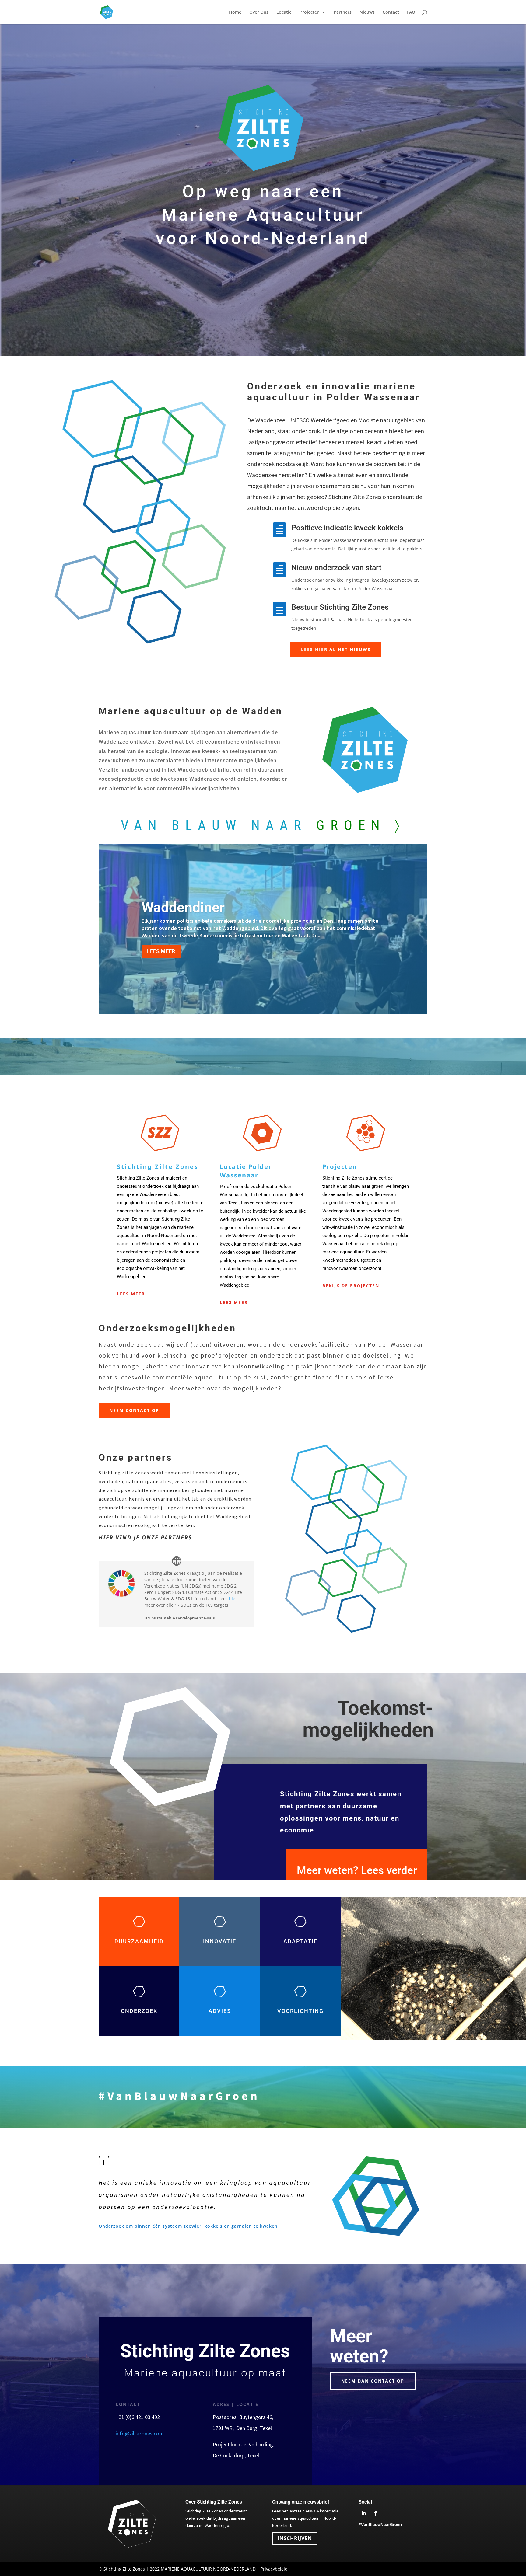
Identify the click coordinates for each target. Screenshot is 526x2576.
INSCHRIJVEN (295, 2538)
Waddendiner (183, 907)
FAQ (411, 12)
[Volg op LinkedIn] (363, 2513)
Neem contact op (134, 1410)
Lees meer (131, 1294)
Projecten (310, 12)
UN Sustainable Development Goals (179, 1618)
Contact (391, 12)
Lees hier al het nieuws (336, 649)
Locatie (284, 12)
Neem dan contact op (373, 2381)
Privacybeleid (274, 2569)
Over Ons (259, 12)
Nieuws (367, 12)
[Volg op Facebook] (376, 2513)
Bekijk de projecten (351, 1286)
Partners (343, 12)
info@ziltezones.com (140, 2433)
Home (235, 12)
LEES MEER (161, 951)
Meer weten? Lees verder (357, 1870)
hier (233, 1599)
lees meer (234, 1302)
